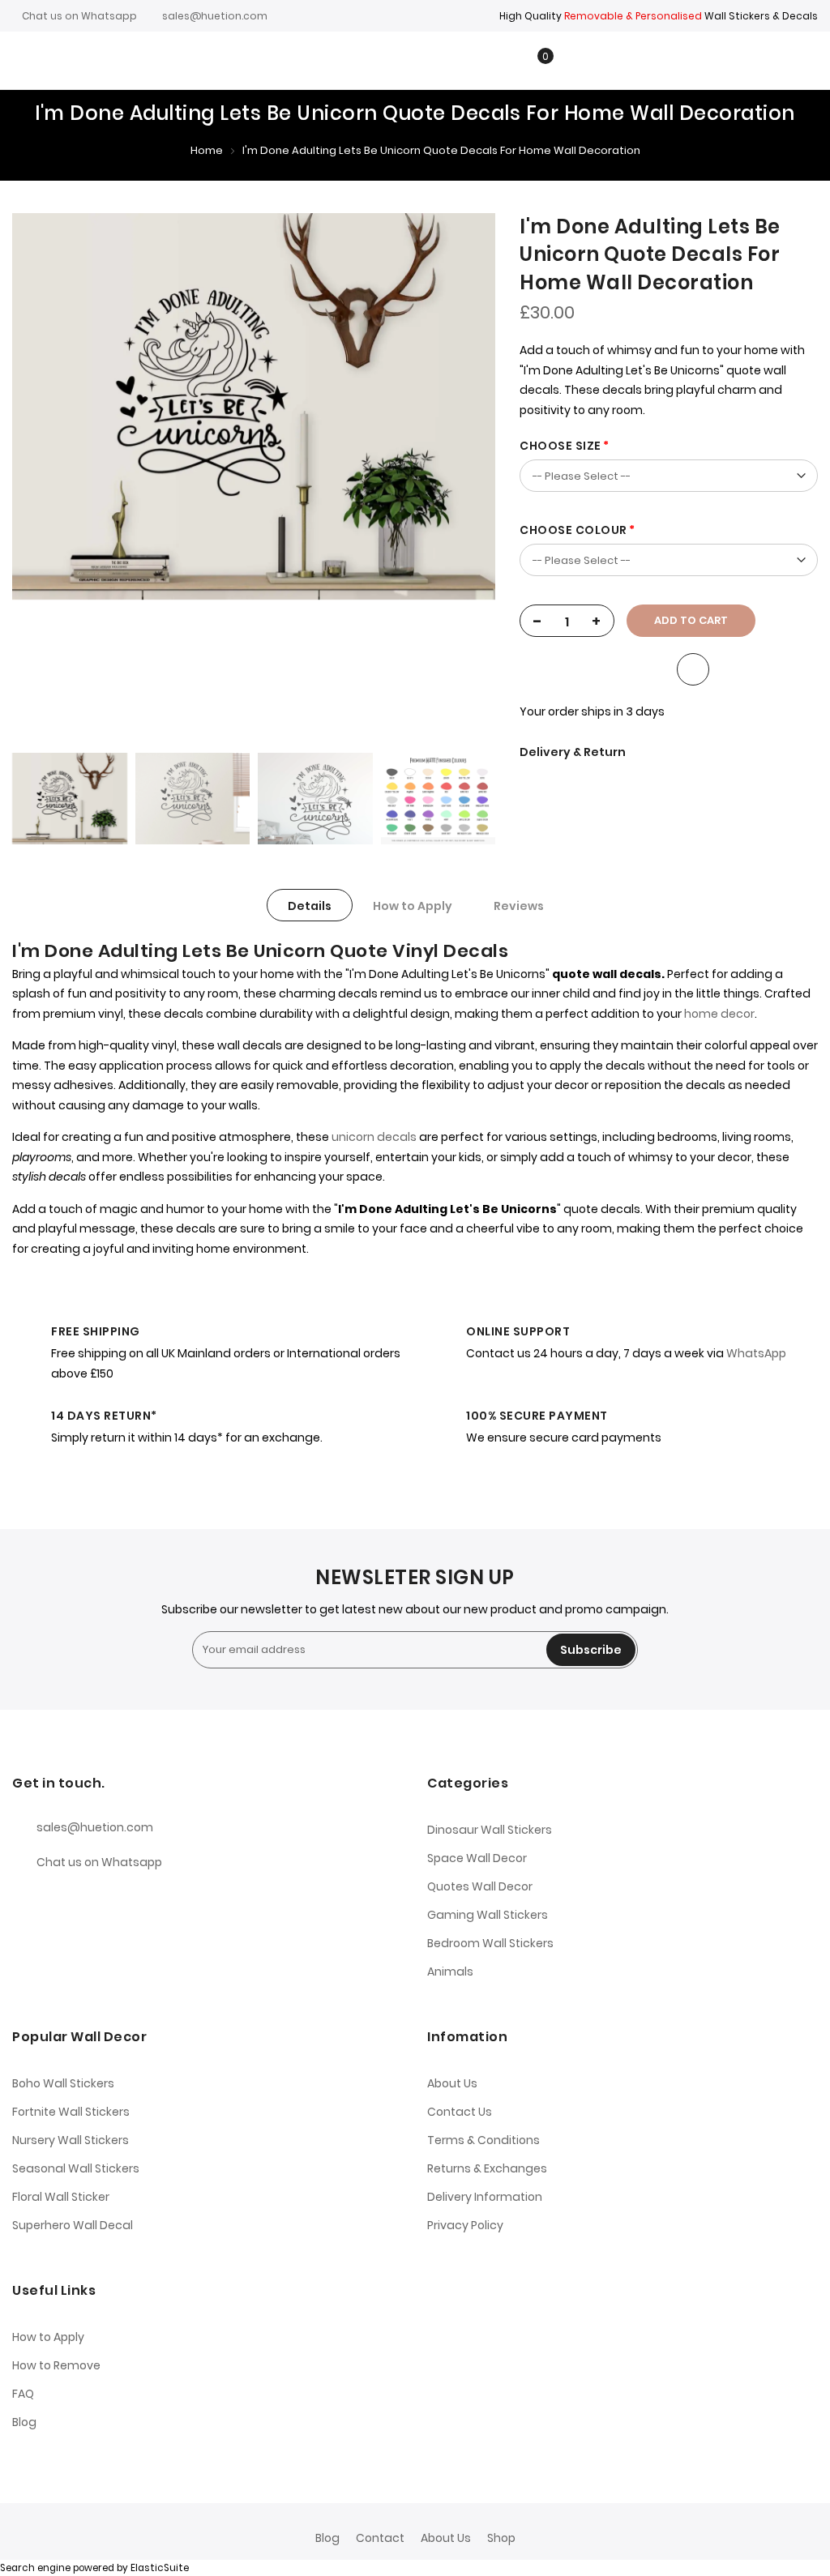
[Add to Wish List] (693, 669)
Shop (501, 2538)
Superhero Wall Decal (73, 2225)
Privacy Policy (465, 2225)
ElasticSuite (160, 2568)
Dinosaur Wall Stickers (490, 1830)
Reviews (519, 906)
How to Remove (56, 2365)
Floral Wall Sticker (61, 2197)
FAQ (23, 2394)
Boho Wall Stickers (63, 2083)
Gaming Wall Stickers (488, 1915)
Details (310, 906)
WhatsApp (756, 1353)
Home (207, 150)
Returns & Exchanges (487, 2168)
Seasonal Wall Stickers (76, 2168)
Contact (380, 2538)
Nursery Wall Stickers (71, 2140)
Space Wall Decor (477, 1858)
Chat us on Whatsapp (79, 16)
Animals (450, 1972)
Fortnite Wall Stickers (71, 2112)
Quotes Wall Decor (480, 1886)
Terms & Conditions (483, 2140)
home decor (719, 1014)
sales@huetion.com (215, 16)
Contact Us (460, 2112)
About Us (452, 2083)
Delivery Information (485, 2197)
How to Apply (413, 906)
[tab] (310, 905)
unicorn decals (374, 1137)
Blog (24, 2422)
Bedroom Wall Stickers (490, 1943)
